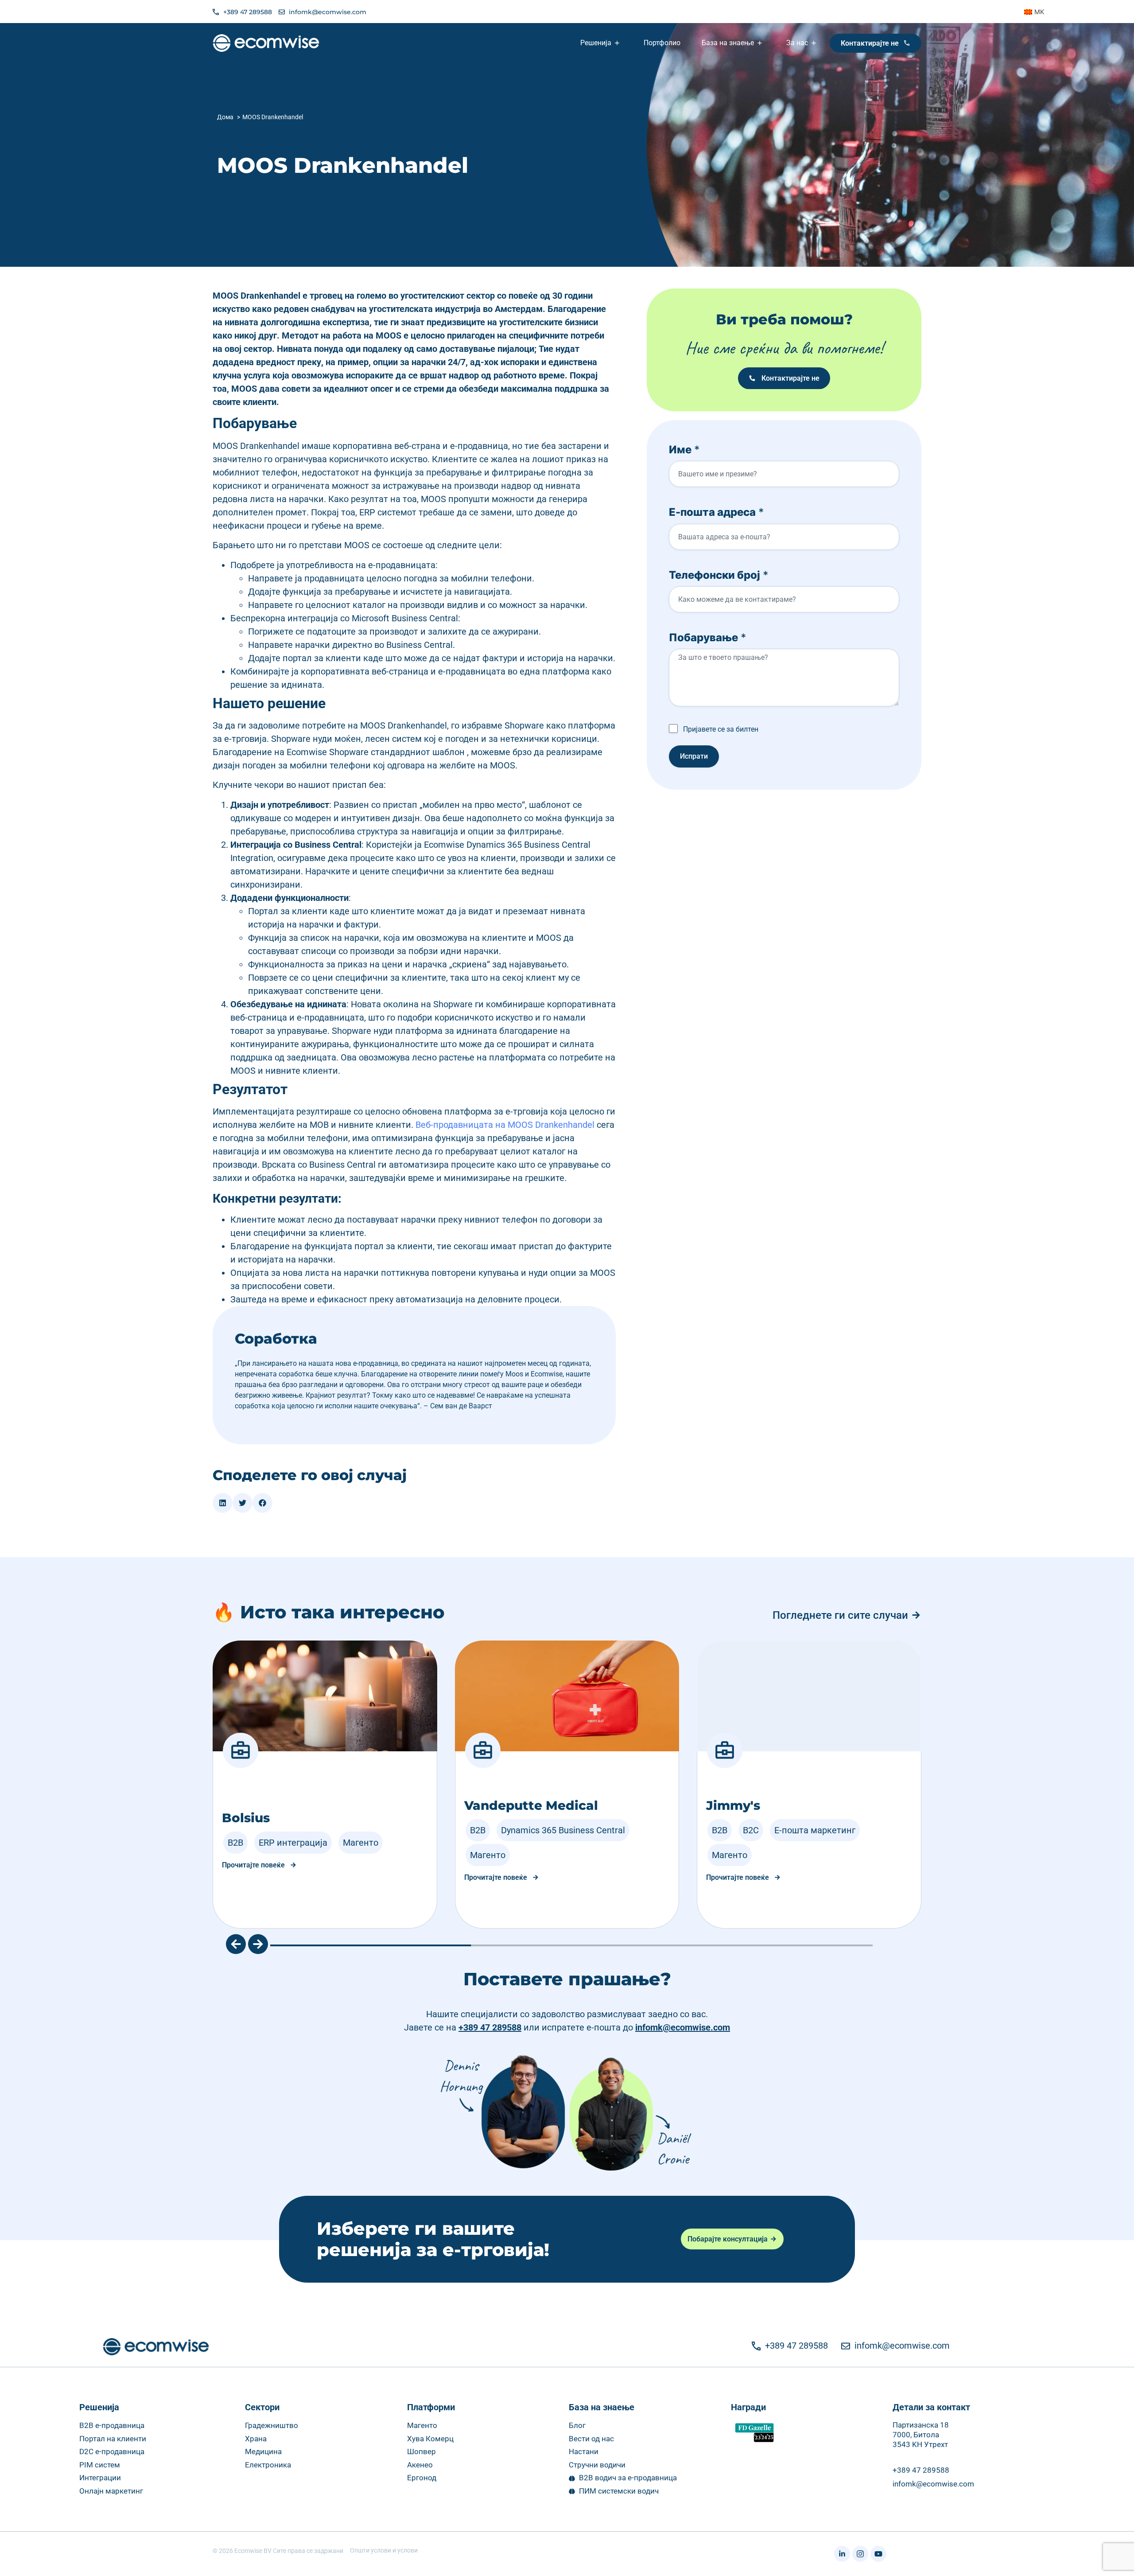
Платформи (431, 2407)
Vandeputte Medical (531, 1805)
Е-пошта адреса (717, 512)
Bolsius (246, 1818)
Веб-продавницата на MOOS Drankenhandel (505, 1125)
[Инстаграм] (860, 2554)
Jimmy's (733, 1805)
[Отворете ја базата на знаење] (761, 43)
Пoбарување (708, 637)
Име (684, 450)
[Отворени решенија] (618, 43)
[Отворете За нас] (815, 43)
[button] (223, 1503)
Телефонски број (719, 575)
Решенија (99, 2407)
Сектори (262, 2407)
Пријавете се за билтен (721, 729)
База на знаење (602, 2407)
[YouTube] (878, 2554)
